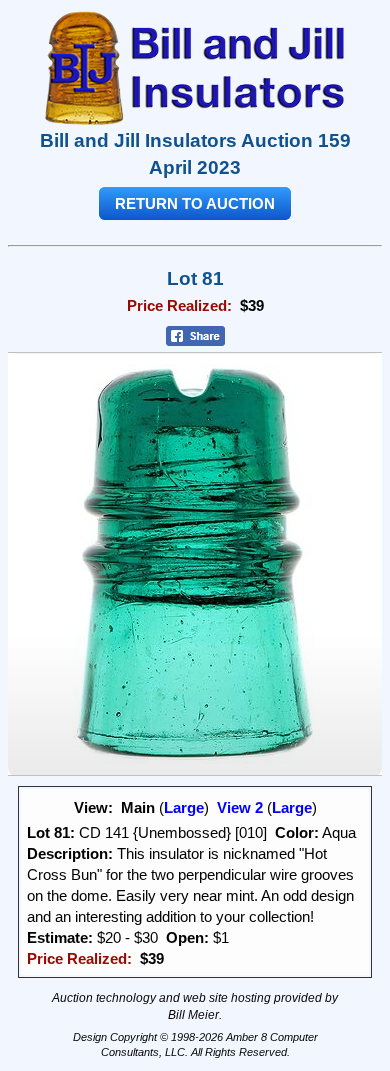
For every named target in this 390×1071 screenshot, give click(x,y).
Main (138, 807)
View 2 (240, 807)
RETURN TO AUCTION (195, 203)
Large (184, 807)
